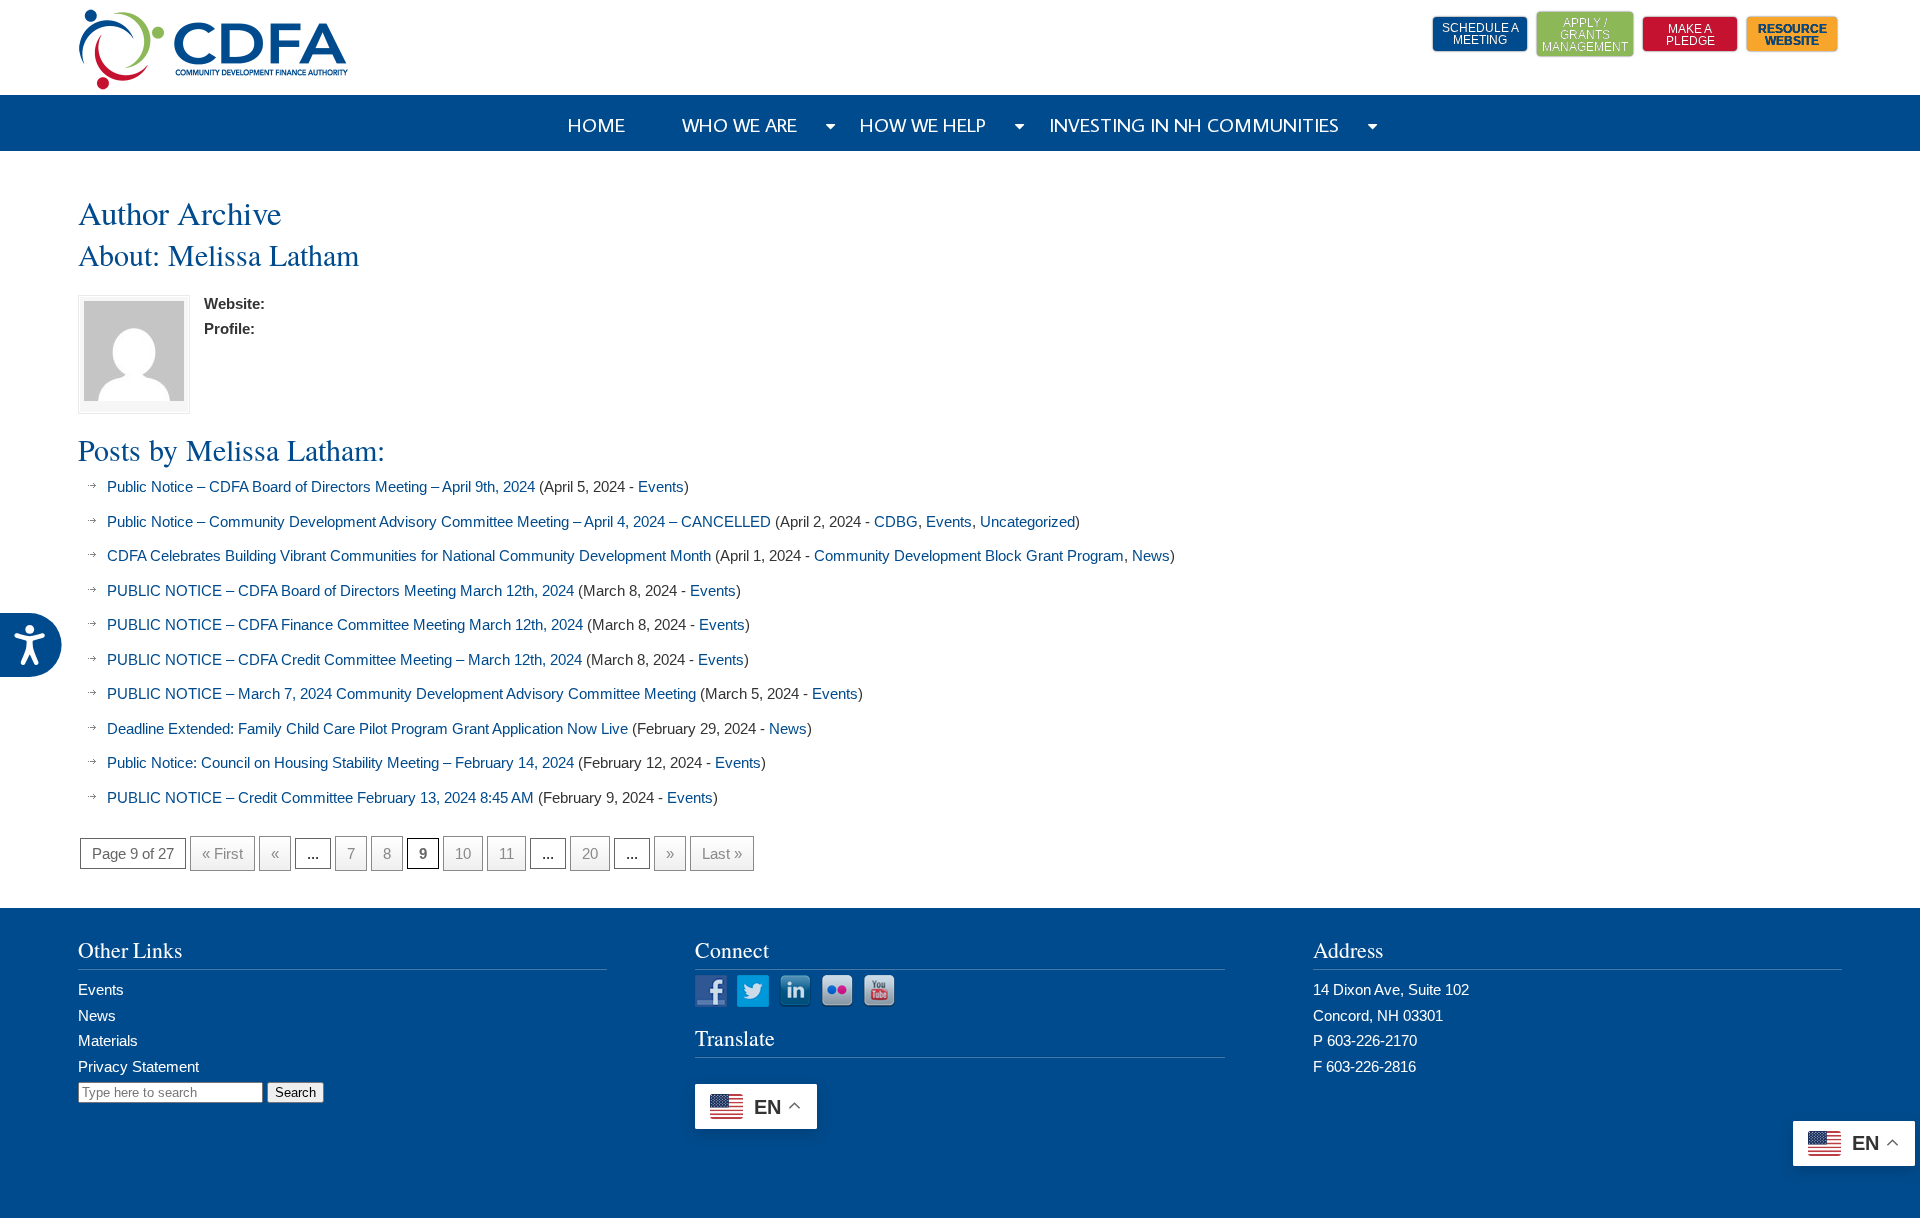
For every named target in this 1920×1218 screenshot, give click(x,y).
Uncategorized (1027, 521)
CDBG (896, 521)
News (1151, 555)
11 (506, 853)
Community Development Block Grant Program (969, 555)
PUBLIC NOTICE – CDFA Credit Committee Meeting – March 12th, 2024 (344, 659)
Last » (722, 853)
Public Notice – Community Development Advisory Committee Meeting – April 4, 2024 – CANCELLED (439, 521)
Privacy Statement (138, 1066)
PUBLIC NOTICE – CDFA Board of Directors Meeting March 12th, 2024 (340, 590)
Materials (108, 1040)
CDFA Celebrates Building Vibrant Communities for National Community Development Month (409, 555)
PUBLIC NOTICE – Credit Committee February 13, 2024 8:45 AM (320, 797)
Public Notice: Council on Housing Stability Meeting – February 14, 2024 (340, 762)
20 (590, 853)
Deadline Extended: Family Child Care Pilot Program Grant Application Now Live (367, 728)
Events (661, 486)
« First (222, 853)
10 (463, 853)
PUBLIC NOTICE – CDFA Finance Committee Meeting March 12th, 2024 (345, 624)
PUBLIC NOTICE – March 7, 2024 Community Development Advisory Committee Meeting (401, 693)
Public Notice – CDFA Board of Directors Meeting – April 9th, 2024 (321, 486)
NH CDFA (214, 49)
